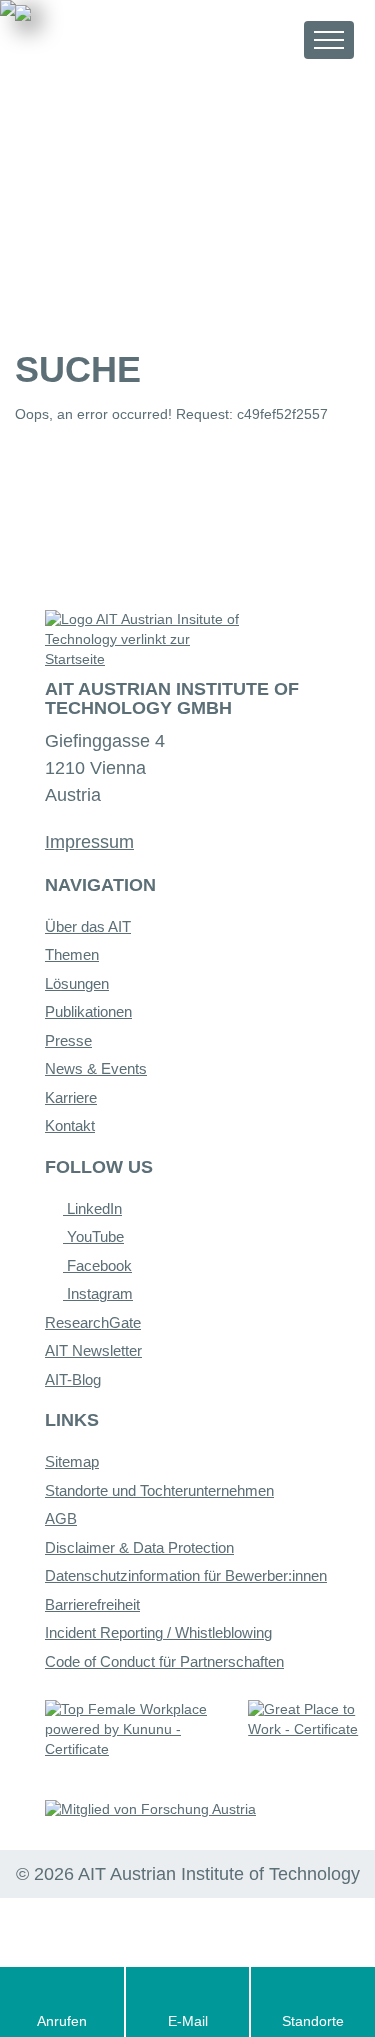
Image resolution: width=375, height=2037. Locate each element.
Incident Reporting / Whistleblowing (158, 1632)
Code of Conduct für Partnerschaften (164, 1661)
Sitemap (72, 1461)
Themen (72, 954)
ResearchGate (93, 1322)
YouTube (93, 1236)
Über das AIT (88, 926)
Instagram (98, 1293)
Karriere (71, 1097)
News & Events (96, 1068)
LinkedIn (92, 1208)
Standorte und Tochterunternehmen (159, 1490)
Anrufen (62, 2021)
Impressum (89, 842)
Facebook (97, 1265)
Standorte (313, 2021)
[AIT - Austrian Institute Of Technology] (126, 38)
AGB (61, 1518)
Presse (68, 1040)
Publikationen (88, 1011)
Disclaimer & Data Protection (139, 1547)
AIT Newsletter (93, 1350)
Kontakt (70, 1125)
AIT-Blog (73, 1379)
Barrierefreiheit (92, 1604)
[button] (270, 39)
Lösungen (77, 983)
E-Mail (188, 2021)
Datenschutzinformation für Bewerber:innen (186, 1575)
